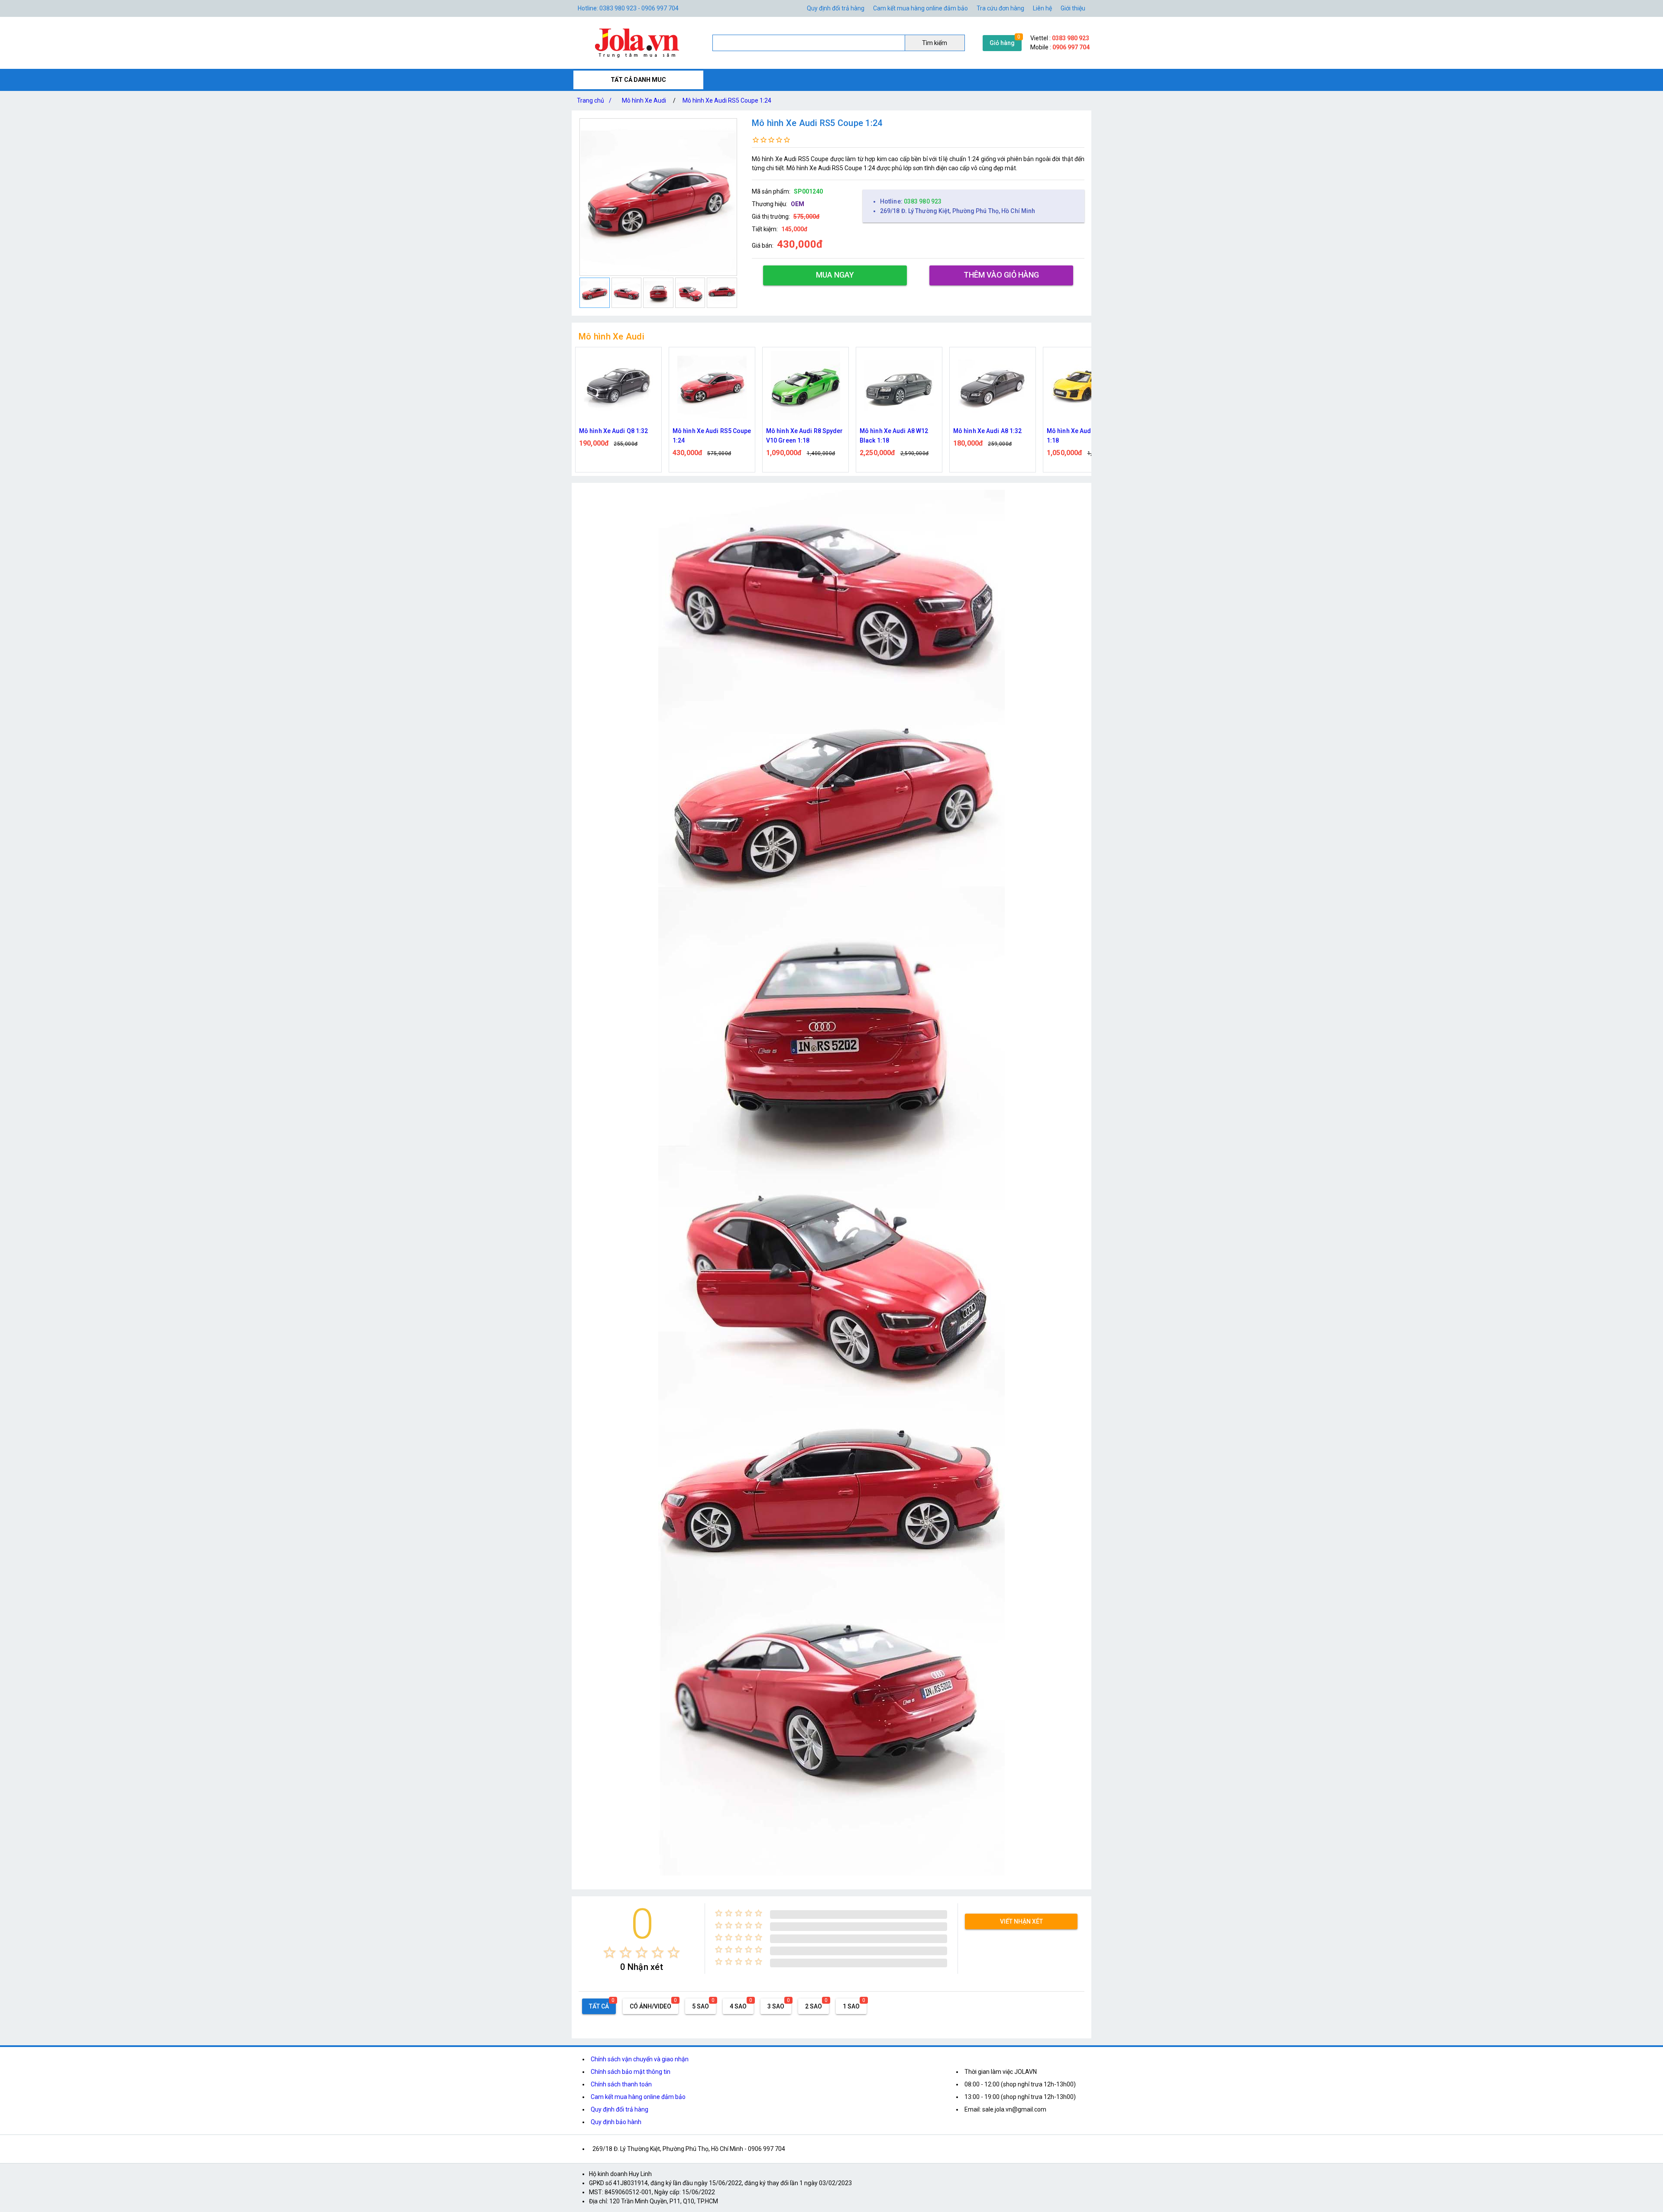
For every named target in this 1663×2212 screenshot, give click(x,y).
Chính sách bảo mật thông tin (631, 2072)
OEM (798, 204)
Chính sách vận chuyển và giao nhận (640, 2059)
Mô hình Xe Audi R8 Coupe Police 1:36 (990, 436)
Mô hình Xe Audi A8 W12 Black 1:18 (707, 436)
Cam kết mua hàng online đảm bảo (920, 8)
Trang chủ (594, 100)
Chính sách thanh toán (621, 2084)
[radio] (610, 1952)
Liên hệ (1042, 8)
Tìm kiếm (935, 43)
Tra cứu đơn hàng (1000, 8)
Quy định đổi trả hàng (836, 8)
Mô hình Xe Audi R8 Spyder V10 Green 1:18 (618, 436)
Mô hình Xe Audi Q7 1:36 (1081, 431)
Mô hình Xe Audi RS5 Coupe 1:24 (727, 100)
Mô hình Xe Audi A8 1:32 (800, 431)
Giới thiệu (1073, 8)
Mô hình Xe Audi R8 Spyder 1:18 (898, 436)
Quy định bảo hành (616, 2122)
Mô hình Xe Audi (644, 100)
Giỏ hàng (1002, 43)
